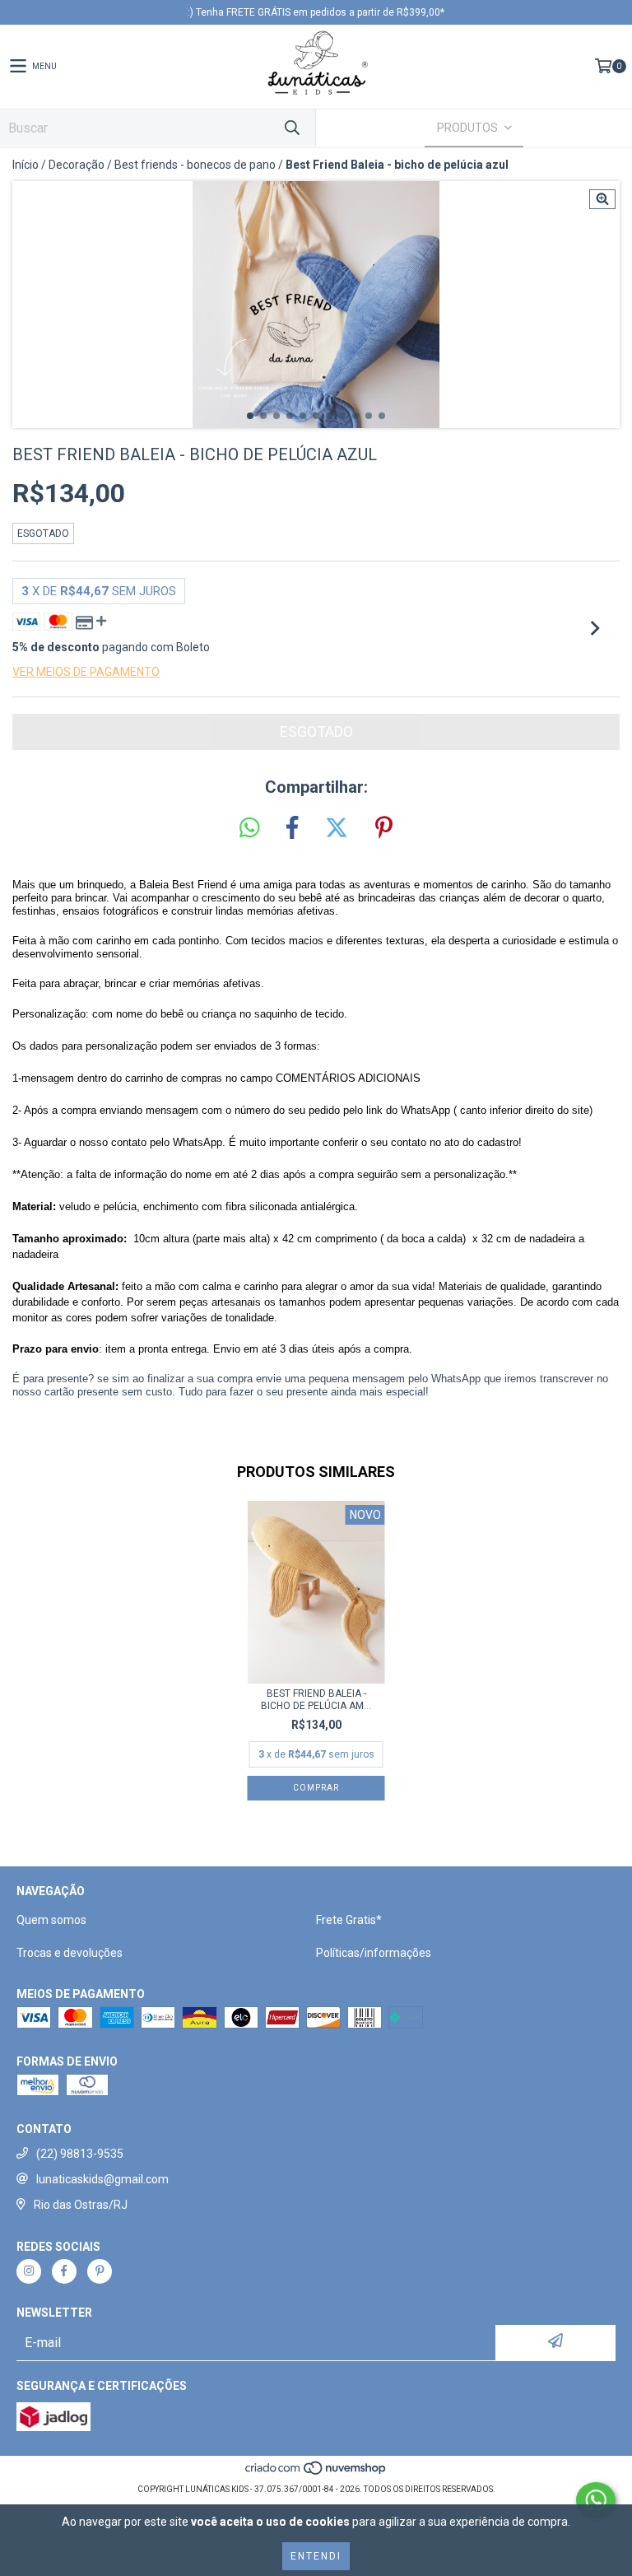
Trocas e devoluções (70, 1953)
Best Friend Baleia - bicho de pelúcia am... (316, 1700)
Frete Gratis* (349, 1920)
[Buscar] (291, 128)
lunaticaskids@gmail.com (102, 2179)
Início (26, 165)
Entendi (316, 2556)
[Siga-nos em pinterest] (100, 2271)
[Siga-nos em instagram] (29, 2271)
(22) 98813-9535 (80, 2154)
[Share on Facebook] (292, 828)
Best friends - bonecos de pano (195, 165)
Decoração (77, 165)
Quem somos (51, 1920)
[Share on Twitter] (337, 828)
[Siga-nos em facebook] (64, 2271)
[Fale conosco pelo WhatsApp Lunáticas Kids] (596, 2500)
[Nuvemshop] (316, 2473)
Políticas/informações (374, 1953)
